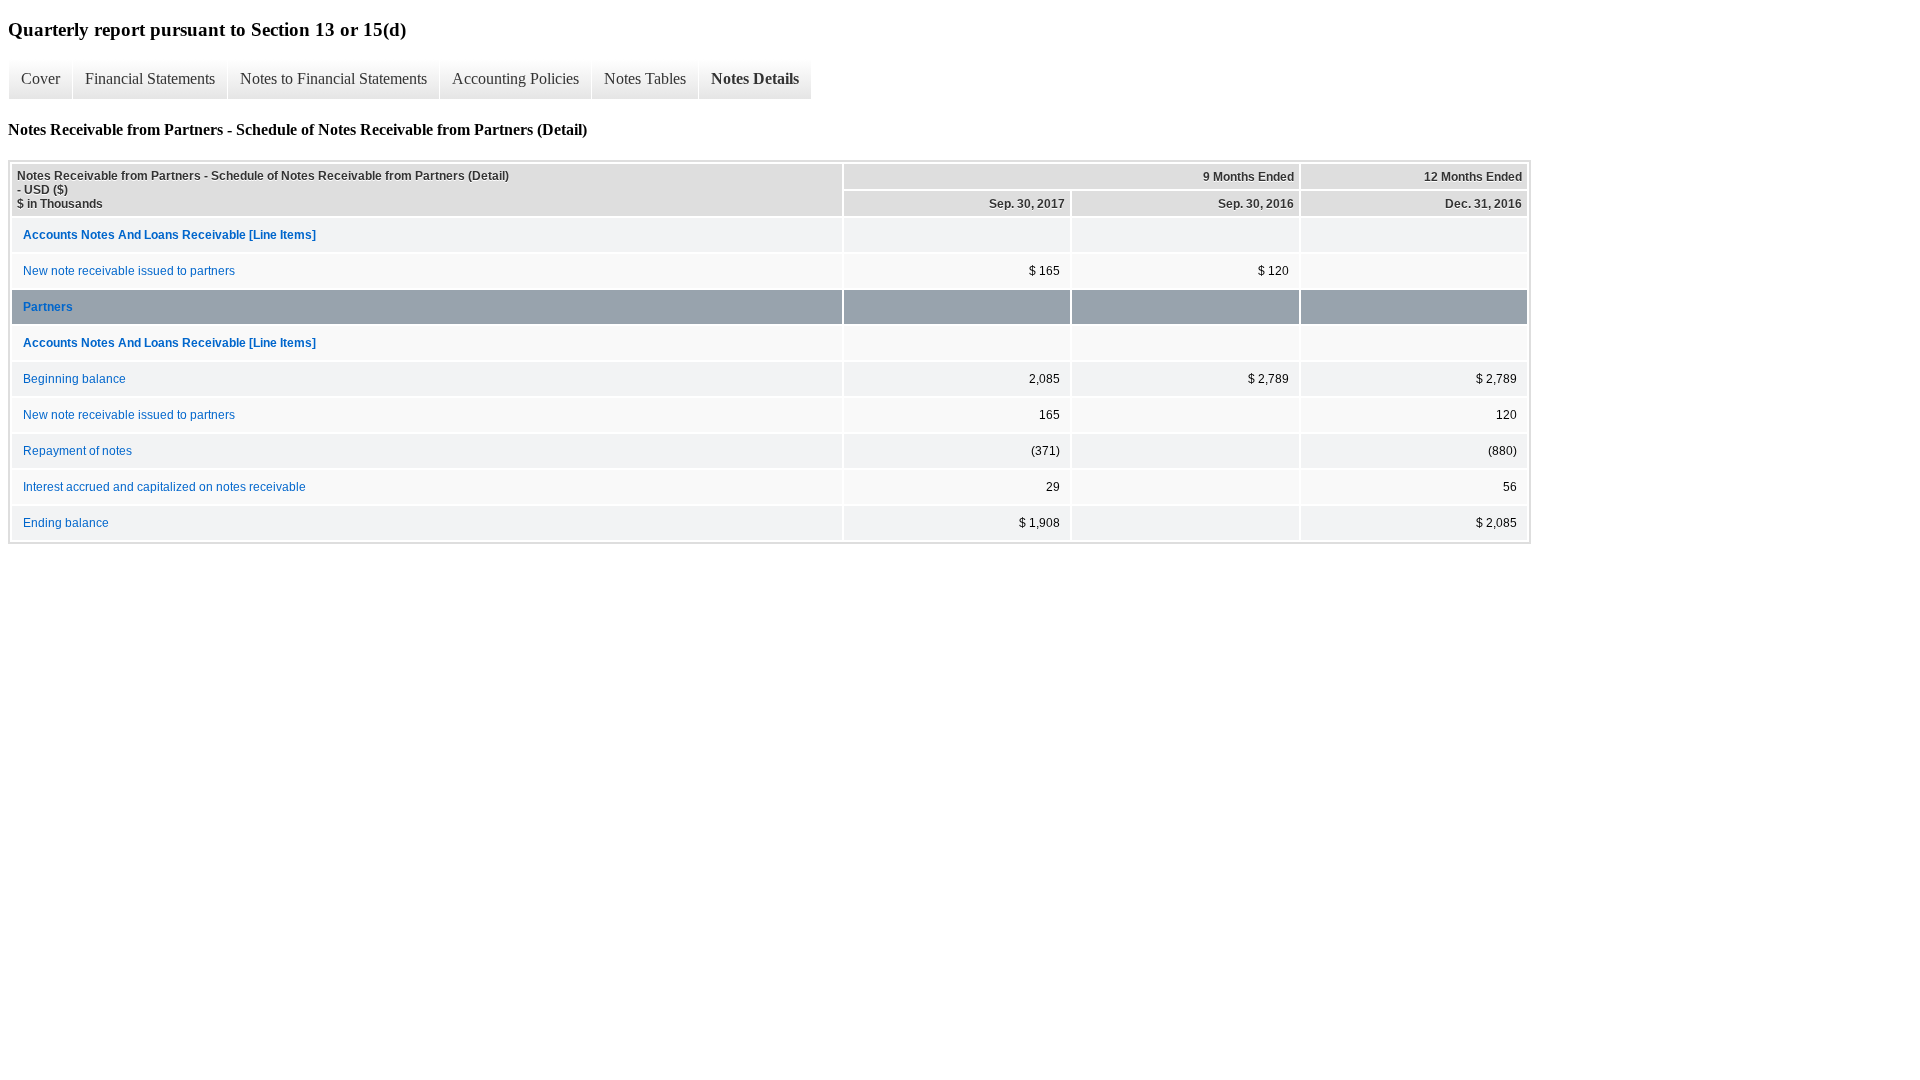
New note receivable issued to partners (129, 271)
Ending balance (66, 523)
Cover (40, 78)
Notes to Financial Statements (333, 78)
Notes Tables (645, 78)
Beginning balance (74, 379)
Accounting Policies (515, 78)
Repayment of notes (77, 451)
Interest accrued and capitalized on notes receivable (164, 487)
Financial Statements (150, 78)
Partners (48, 307)
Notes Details (755, 78)
